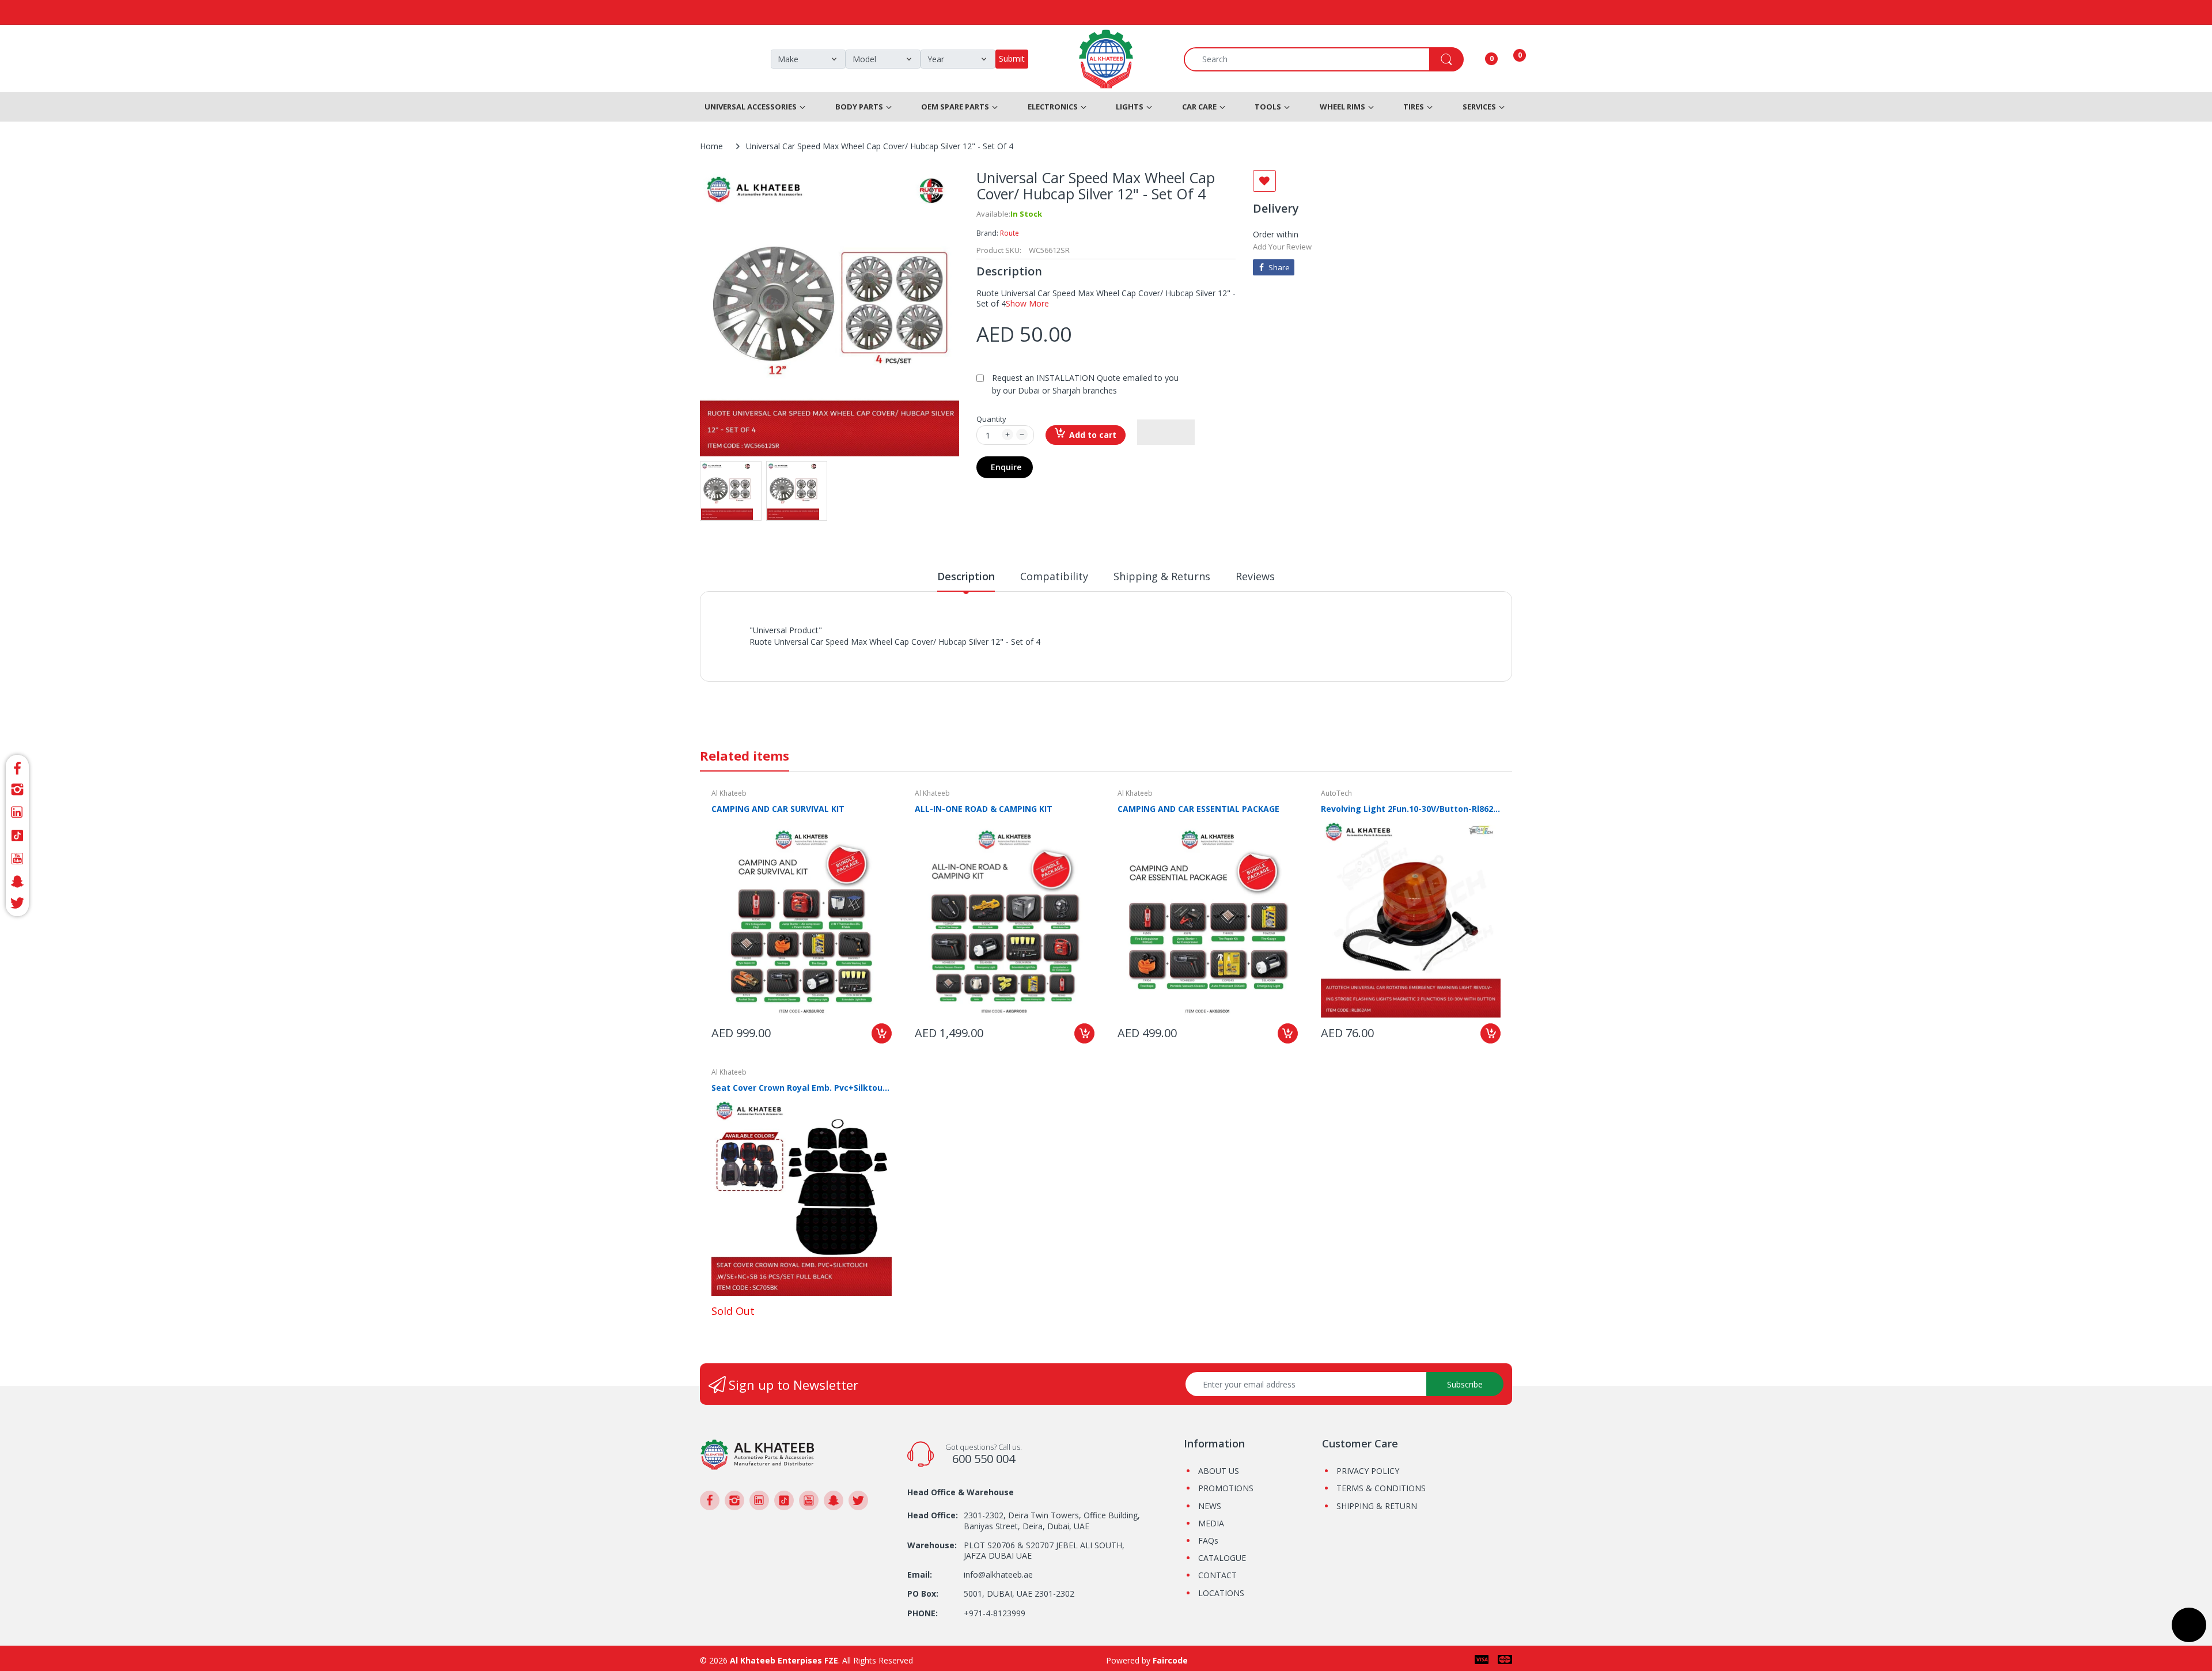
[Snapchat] (17, 882)
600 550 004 (984, 1459)
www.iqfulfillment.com (951, 654)
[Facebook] (17, 767)
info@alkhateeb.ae (998, 1574)
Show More (1027, 303)
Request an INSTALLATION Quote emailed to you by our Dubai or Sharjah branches (1085, 384)
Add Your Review (1282, 247)
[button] (1166, 432)
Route (1010, 233)
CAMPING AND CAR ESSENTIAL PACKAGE (1198, 809)
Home (711, 146)
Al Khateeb (729, 793)
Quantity (991, 419)
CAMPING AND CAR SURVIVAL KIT (778, 809)
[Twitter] (17, 905)
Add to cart (1093, 435)
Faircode (1170, 1660)
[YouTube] (17, 859)
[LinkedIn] (17, 812)
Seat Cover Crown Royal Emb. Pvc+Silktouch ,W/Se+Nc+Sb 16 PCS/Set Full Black (802, 1088)
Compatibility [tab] (1054, 576)
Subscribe (1465, 1384)
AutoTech (1336, 793)
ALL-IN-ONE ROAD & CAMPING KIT (984, 809)
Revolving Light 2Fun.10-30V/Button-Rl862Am (1411, 809)
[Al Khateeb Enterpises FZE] (757, 1453)
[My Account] (1477, 59)
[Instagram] (17, 789)
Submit (1012, 58)
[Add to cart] (882, 1033)
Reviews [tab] (1255, 576)
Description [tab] (966, 576)
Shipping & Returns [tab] (1162, 576)
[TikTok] (17, 836)
